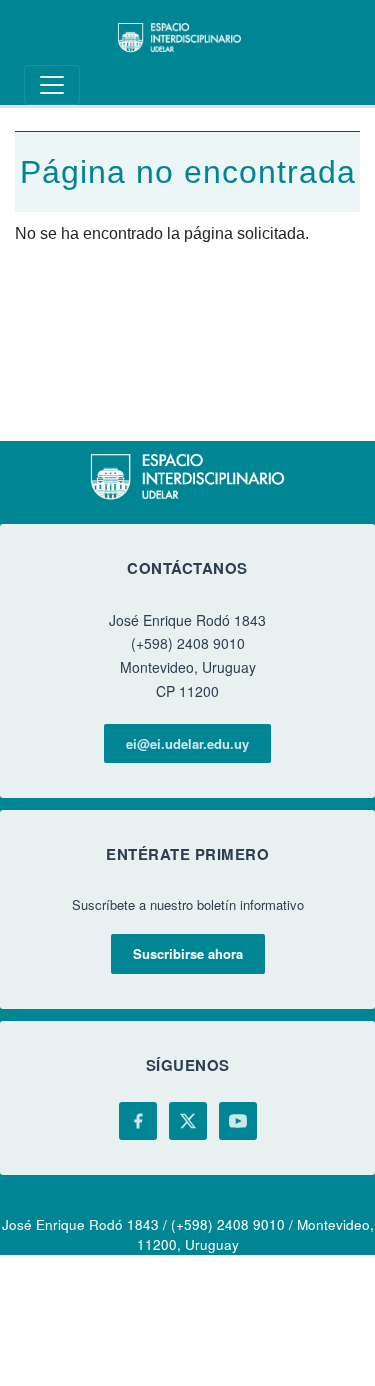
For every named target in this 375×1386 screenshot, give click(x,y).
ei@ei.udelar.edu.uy (187, 743)
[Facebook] (138, 1121)
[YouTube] (238, 1121)
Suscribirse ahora (188, 953)
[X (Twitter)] (188, 1121)
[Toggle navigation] (52, 85)
